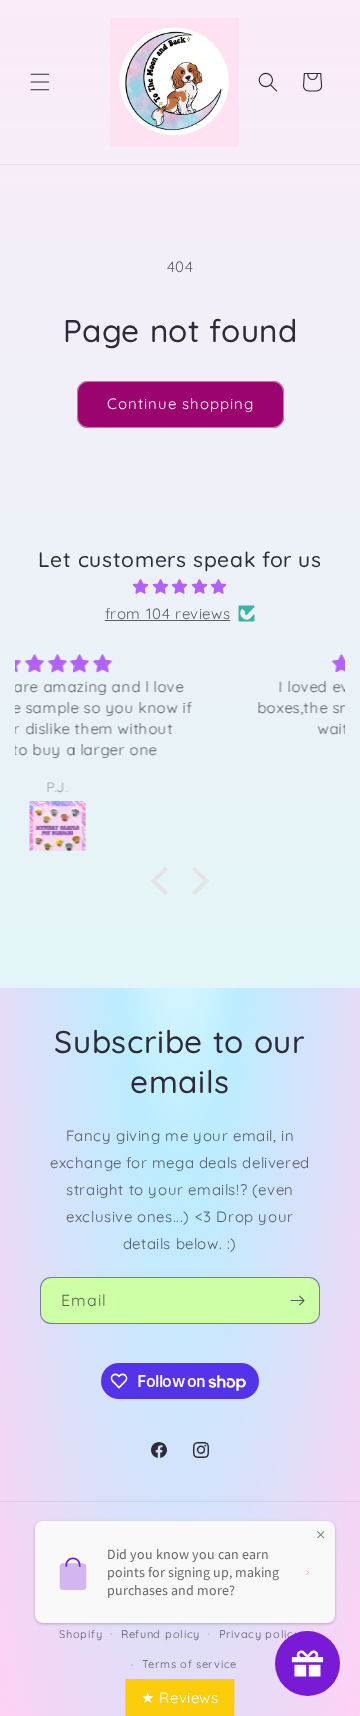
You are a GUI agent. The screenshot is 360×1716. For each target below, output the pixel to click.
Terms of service (189, 1664)
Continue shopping (180, 403)
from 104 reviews (168, 613)
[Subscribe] (297, 1300)
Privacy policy (260, 1634)
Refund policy (160, 1634)
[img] (180, 586)
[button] (40, 82)
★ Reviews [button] (179, 1697)
